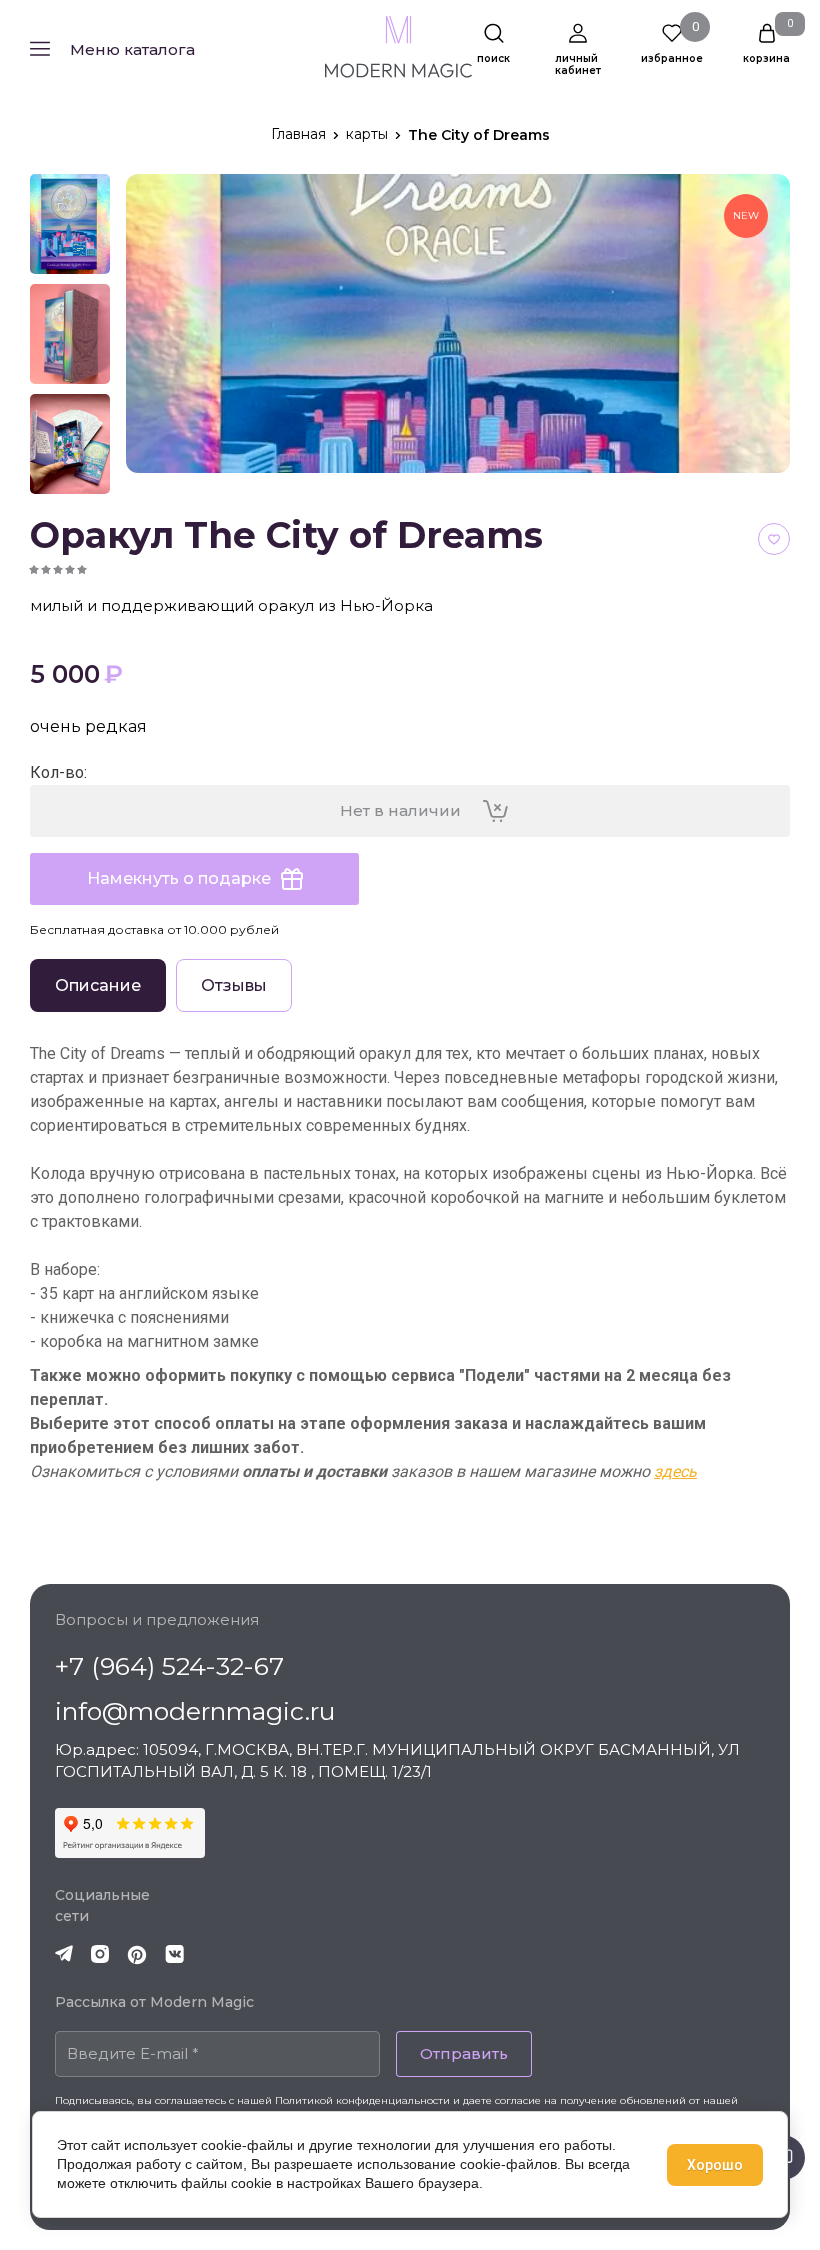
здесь (675, 1471)
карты (367, 134)
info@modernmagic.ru (195, 1711)
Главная (298, 134)
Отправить (464, 2053)
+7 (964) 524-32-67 (169, 1666)
